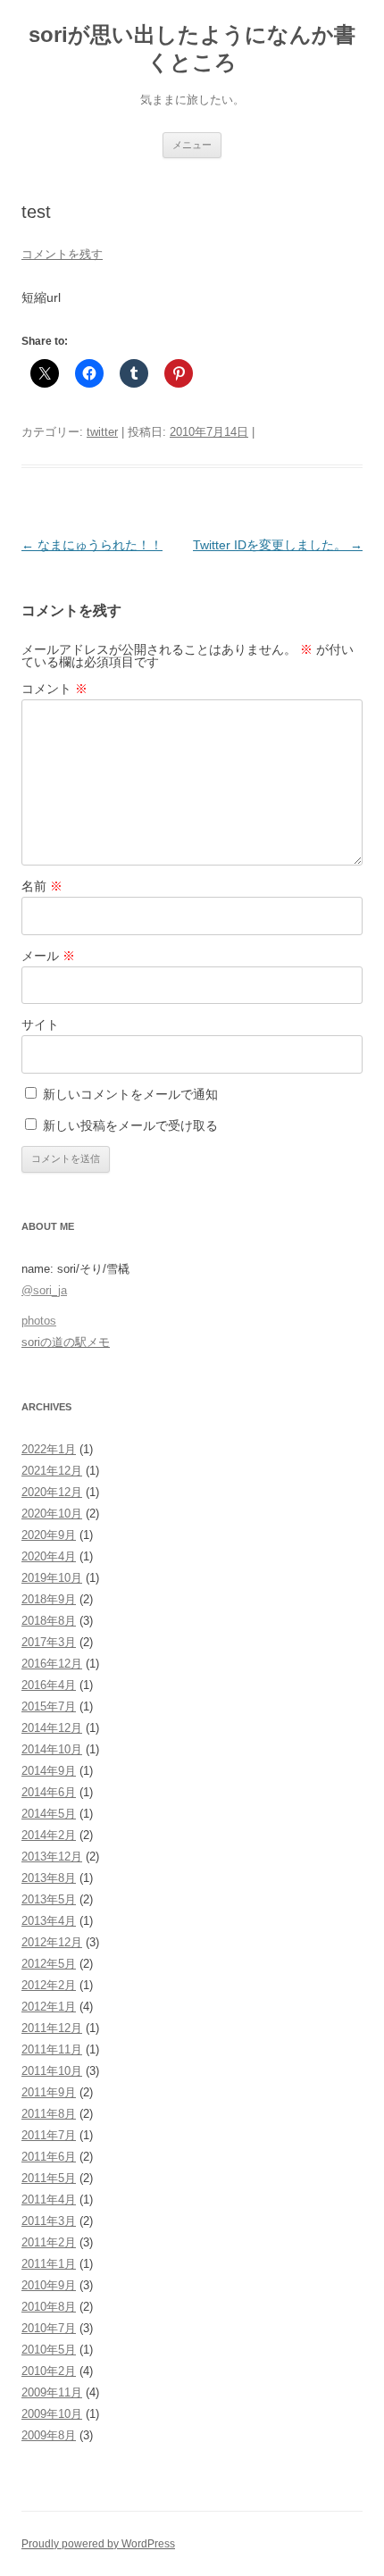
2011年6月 (49, 2157)
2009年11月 (52, 2392)
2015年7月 (49, 1706)
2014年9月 (49, 1771)
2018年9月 (49, 1599)
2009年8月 (49, 2435)
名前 (42, 886)
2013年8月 (49, 1878)
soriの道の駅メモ (66, 1342)
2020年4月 (49, 1556)
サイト (40, 1025)
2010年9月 (49, 2285)
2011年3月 (49, 2221)
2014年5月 (49, 1814)
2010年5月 (49, 2350)
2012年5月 (49, 1964)
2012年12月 (52, 1942)
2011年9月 (49, 2092)
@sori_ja (44, 1290)
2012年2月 (49, 1985)
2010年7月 (49, 2328)
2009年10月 (52, 2414)
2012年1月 (49, 2007)
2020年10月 (52, 1514)
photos (39, 1321)
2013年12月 (52, 1857)
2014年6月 (49, 1792)
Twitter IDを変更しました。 (278, 545)
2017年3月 (49, 1642)
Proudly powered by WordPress (98, 2544)
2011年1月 (49, 2264)
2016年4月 (49, 1685)
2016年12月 (52, 1664)
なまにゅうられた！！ (92, 545)
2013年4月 (49, 1921)
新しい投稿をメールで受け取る (130, 1125)
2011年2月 (49, 2242)
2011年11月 (52, 2049)
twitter (102, 432)
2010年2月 (49, 2371)
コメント (54, 689)
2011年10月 (52, 2071)
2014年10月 (52, 1749)
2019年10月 (52, 1578)
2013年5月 (49, 1899)
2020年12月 (52, 1492)
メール (48, 956)
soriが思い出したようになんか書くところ (192, 48)
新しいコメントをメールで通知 (130, 1094)
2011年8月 (49, 2114)
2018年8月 (49, 1621)
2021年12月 (52, 1471)
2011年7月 (49, 2135)
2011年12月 (52, 2028)
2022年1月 (49, 1449)
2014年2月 (49, 1835)
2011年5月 (49, 2178)
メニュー (192, 145)
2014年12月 (52, 1728)
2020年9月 (49, 1535)
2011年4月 (49, 2200)
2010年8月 (49, 2307)
